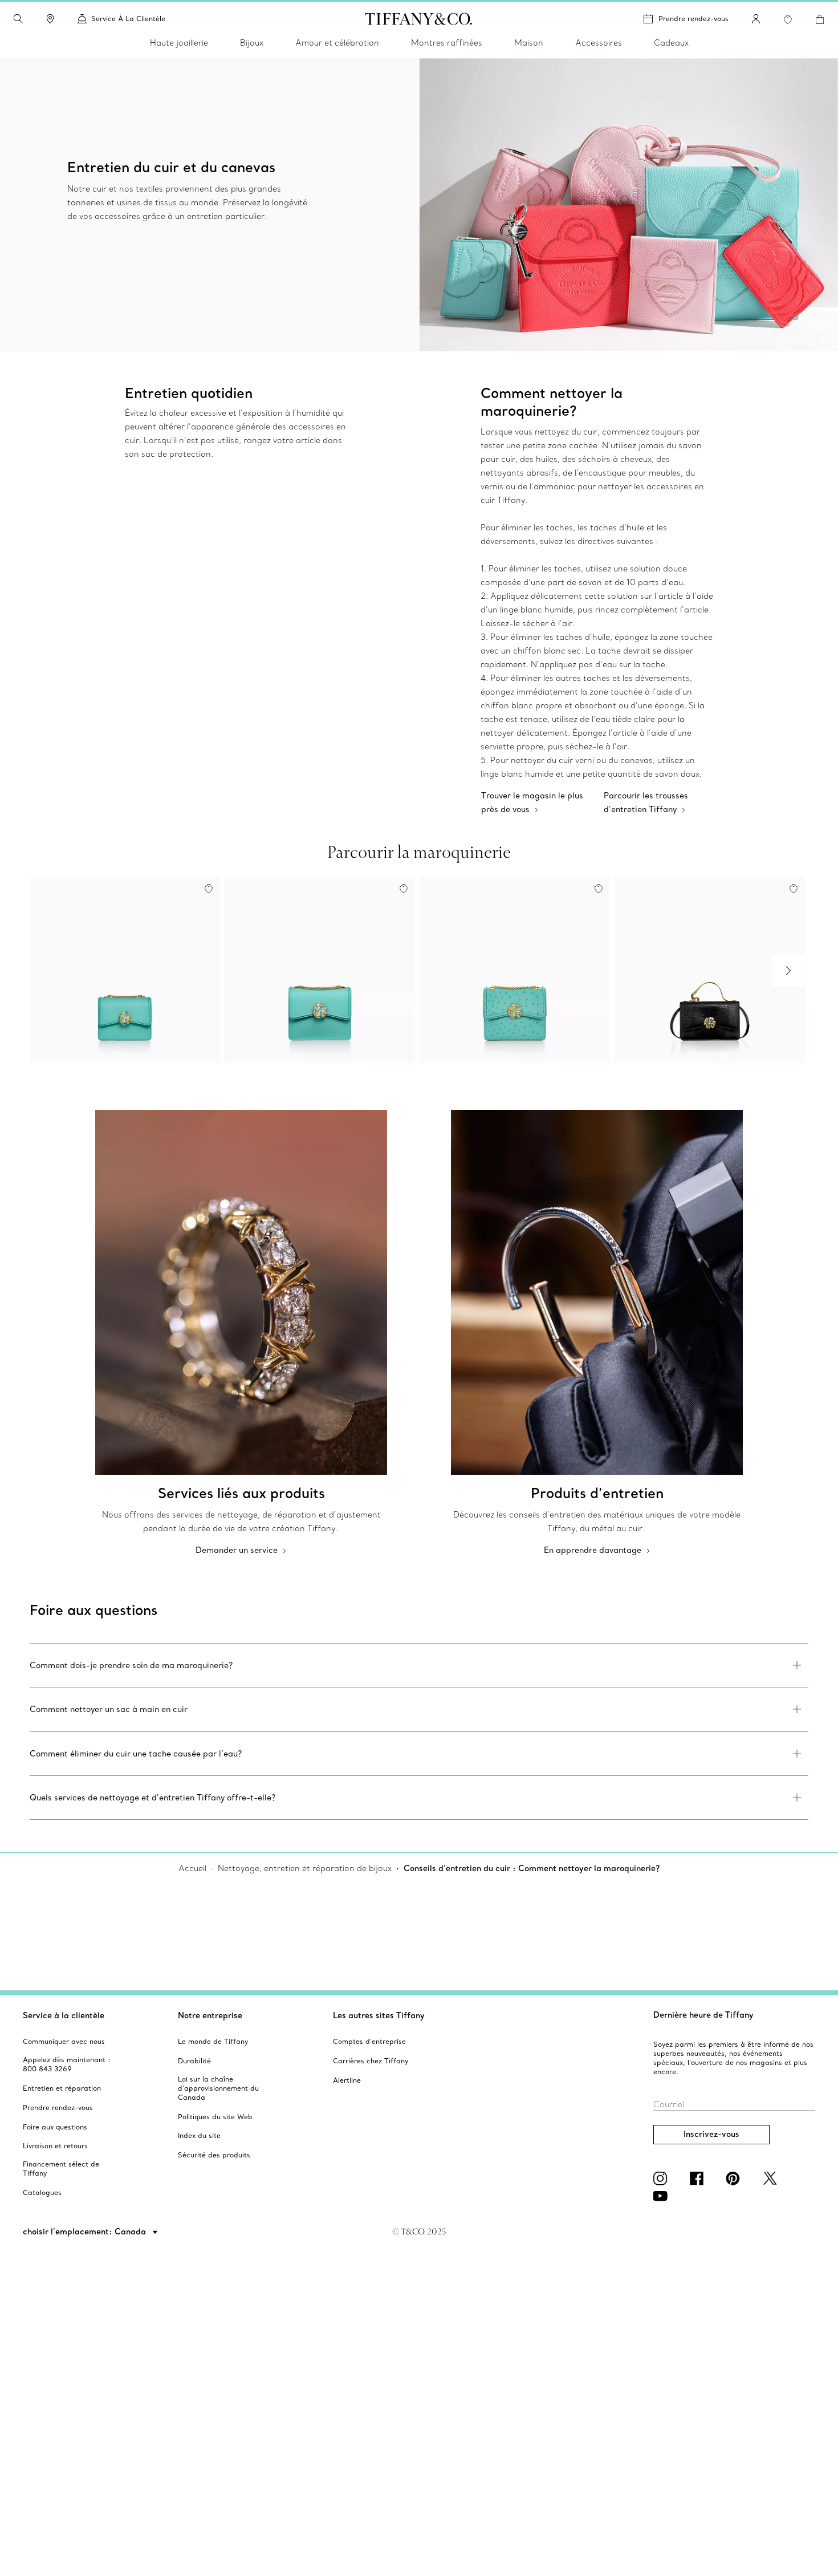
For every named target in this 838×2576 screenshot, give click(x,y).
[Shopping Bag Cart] (820, 19)
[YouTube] (662, 2196)
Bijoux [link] (252, 43)
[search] (18, 19)
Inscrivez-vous (711, 2134)
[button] (18, 19)
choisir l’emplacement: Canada (86, 2232)
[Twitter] (772, 2179)
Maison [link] (529, 43)
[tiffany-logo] (419, 19)
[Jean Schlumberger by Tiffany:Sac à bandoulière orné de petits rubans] (125, 970)
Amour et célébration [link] (337, 43)
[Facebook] (699, 2179)
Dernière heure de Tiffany (703, 2015)
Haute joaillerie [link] (179, 43)
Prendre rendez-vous (693, 19)
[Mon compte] (756, 19)
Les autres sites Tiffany (379, 2015)
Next (788, 971)
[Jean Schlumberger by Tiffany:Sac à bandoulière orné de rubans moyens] (320, 970)
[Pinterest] (735, 2179)
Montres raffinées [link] (447, 43)
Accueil (192, 1868)
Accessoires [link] (599, 43)
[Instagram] (662, 2179)
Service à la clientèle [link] (128, 19)
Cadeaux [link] (671, 43)
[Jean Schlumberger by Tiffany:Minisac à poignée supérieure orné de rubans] (710, 970)
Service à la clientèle (64, 2015)
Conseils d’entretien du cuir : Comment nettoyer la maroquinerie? (532, 1868)
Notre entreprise (210, 2015)
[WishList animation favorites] (788, 19)
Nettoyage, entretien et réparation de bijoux (305, 1868)
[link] (50, 19)
